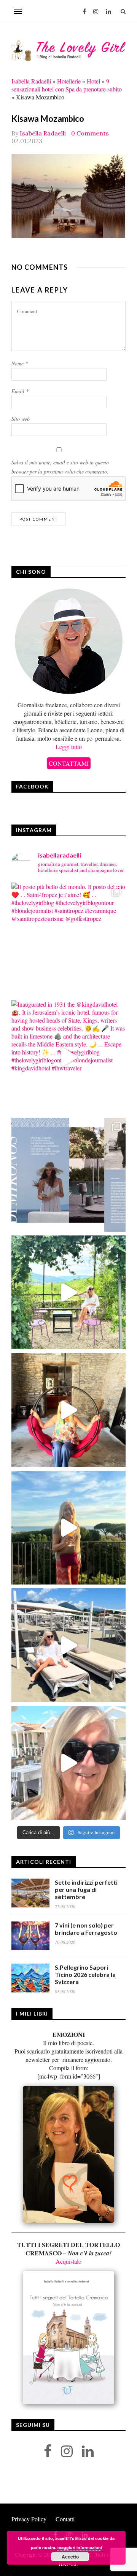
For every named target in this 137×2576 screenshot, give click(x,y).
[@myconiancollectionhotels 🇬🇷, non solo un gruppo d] (68, 1175)
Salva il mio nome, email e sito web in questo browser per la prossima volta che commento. (60, 467)
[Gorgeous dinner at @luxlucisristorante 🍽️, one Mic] (68, 1528)
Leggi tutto (69, 747)
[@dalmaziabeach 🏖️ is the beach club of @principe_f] (68, 1645)
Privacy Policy (29, 2519)
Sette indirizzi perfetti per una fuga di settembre (86, 1889)
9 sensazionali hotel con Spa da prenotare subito (67, 85)
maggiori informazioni (80, 2547)
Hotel (93, 81)
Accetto (70, 2557)
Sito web (21, 419)
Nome (20, 363)
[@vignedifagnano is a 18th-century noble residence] (68, 1410)
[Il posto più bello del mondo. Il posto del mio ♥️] (68, 939)
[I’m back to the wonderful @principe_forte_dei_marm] (68, 1763)
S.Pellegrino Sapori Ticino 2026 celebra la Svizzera (85, 1974)
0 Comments (90, 133)
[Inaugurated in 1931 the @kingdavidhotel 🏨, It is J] (68, 1057)
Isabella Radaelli (31, 81)
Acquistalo (68, 2261)
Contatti (65, 2519)
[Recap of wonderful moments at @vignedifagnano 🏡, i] (68, 1292)
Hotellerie (69, 81)
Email (20, 391)
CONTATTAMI (69, 763)
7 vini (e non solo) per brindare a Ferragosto (86, 1929)
